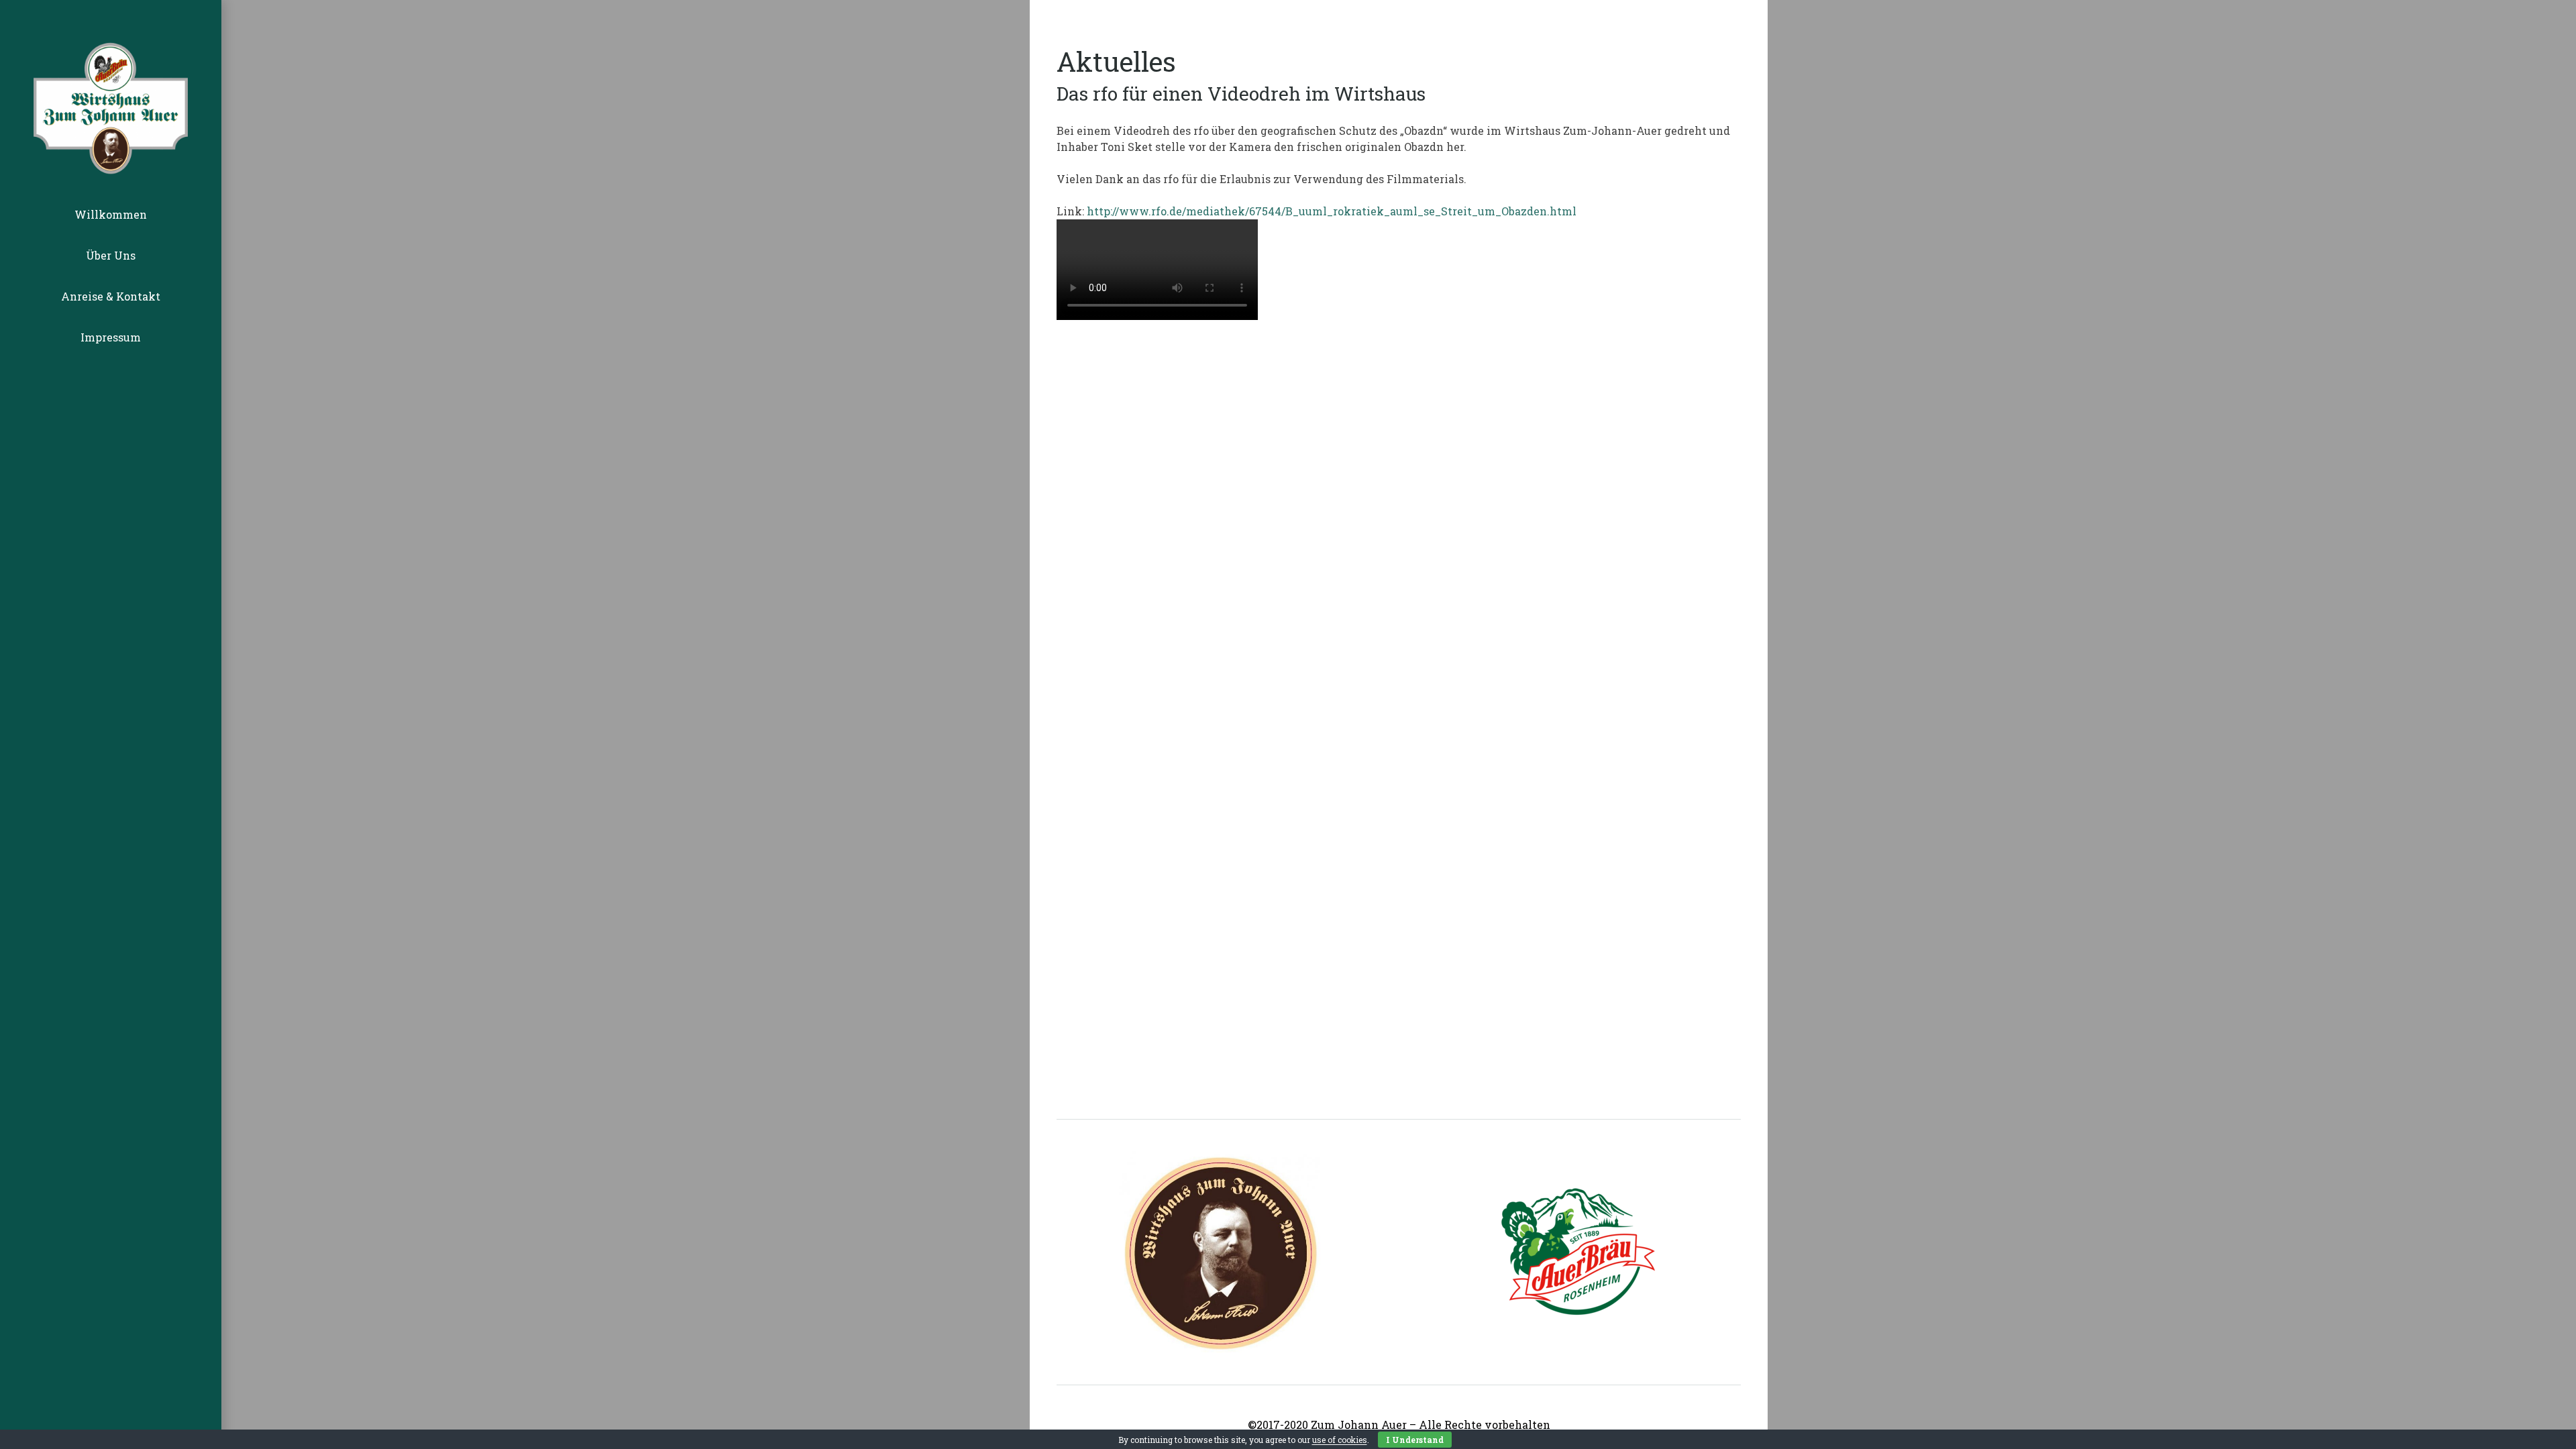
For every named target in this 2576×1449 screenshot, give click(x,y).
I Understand (1415, 1440)
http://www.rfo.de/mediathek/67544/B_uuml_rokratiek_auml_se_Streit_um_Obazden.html (1332, 211)
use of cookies (1340, 1440)
